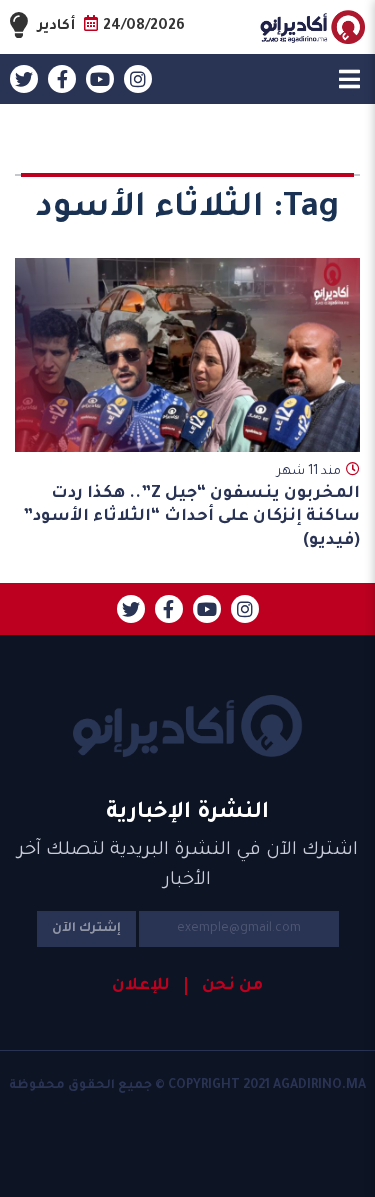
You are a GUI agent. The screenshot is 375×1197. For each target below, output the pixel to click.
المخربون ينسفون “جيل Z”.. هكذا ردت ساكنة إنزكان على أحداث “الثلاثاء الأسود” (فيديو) (191, 517)
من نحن (232, 986)
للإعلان (141, 986)
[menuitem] (224, 986)
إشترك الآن (86, 929)
